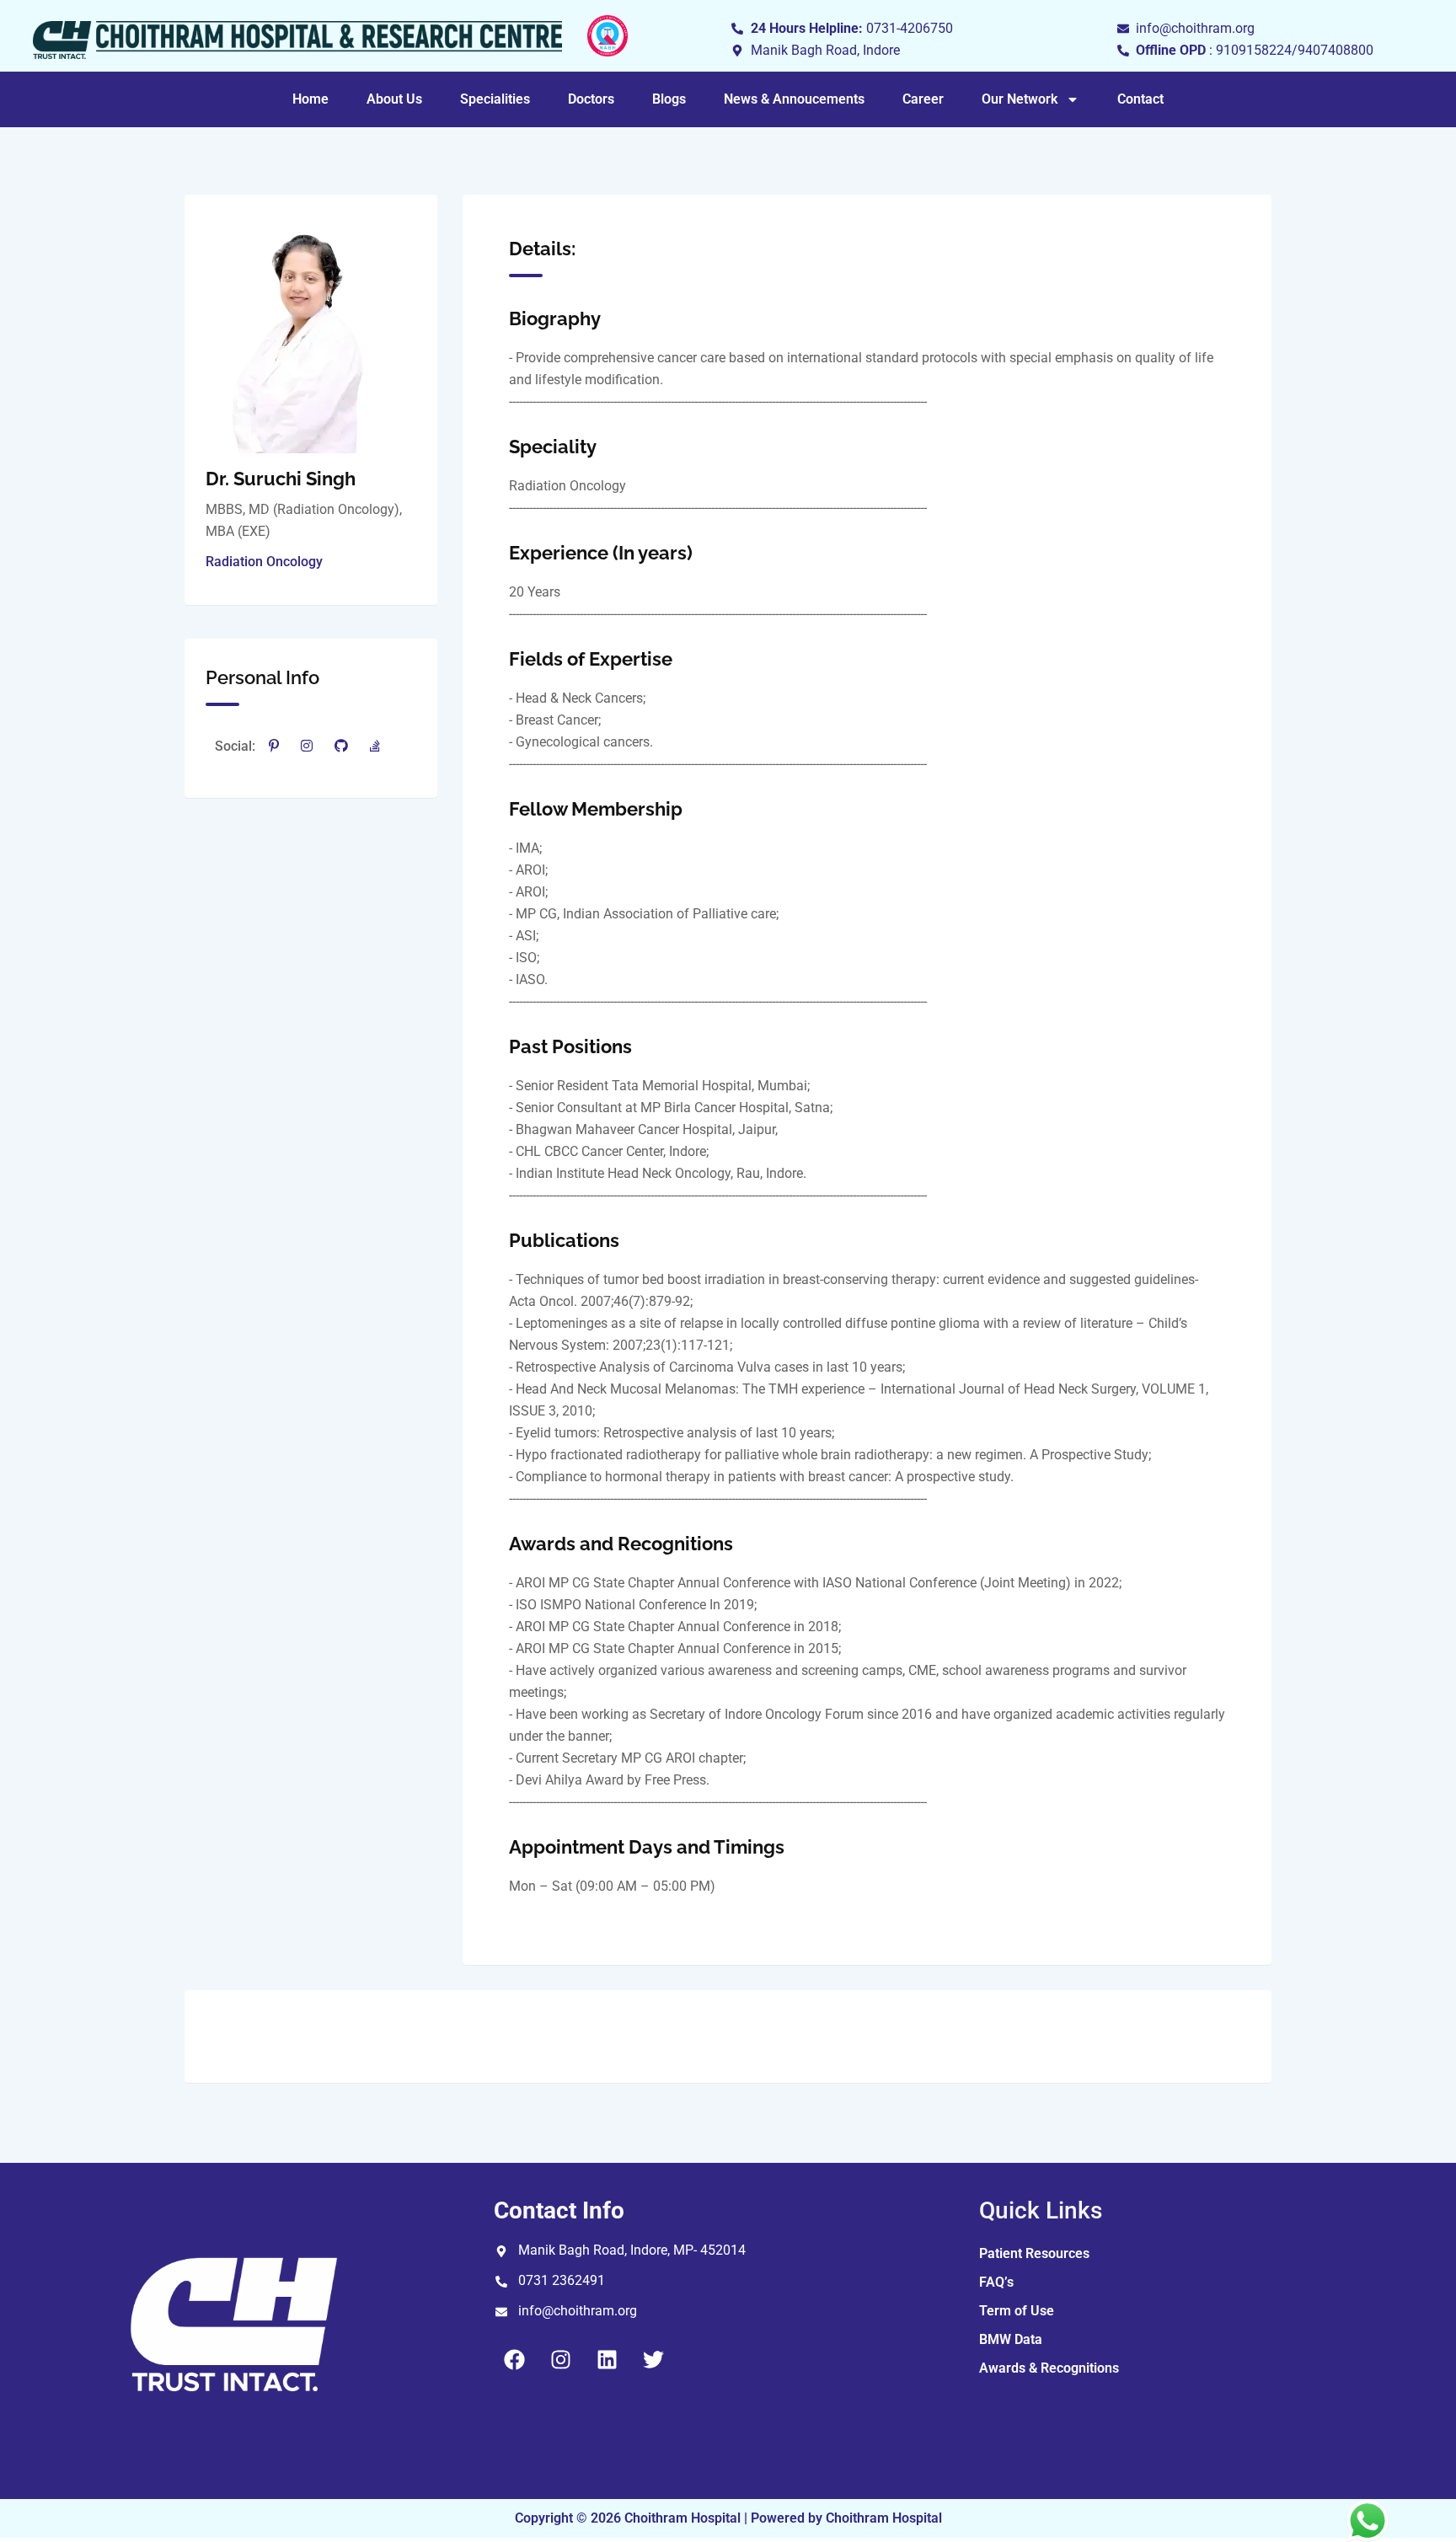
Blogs (669, 99)
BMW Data (1011, 2339)
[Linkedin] (608, 2360)
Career (923, 99)
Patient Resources (1034, 2253)
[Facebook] (515, 2360)
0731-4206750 (910, 28)
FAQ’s (996, 2282)
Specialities (495, 99)
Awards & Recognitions (1049, 2368)
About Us (394, 99)
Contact (1140, 99)
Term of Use (1017, 2311)
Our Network (1020, 99)
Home (310, 99)
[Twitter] (654, 2360)
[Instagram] (561, 2360)
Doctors (591, 99)
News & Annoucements (794, 99)
